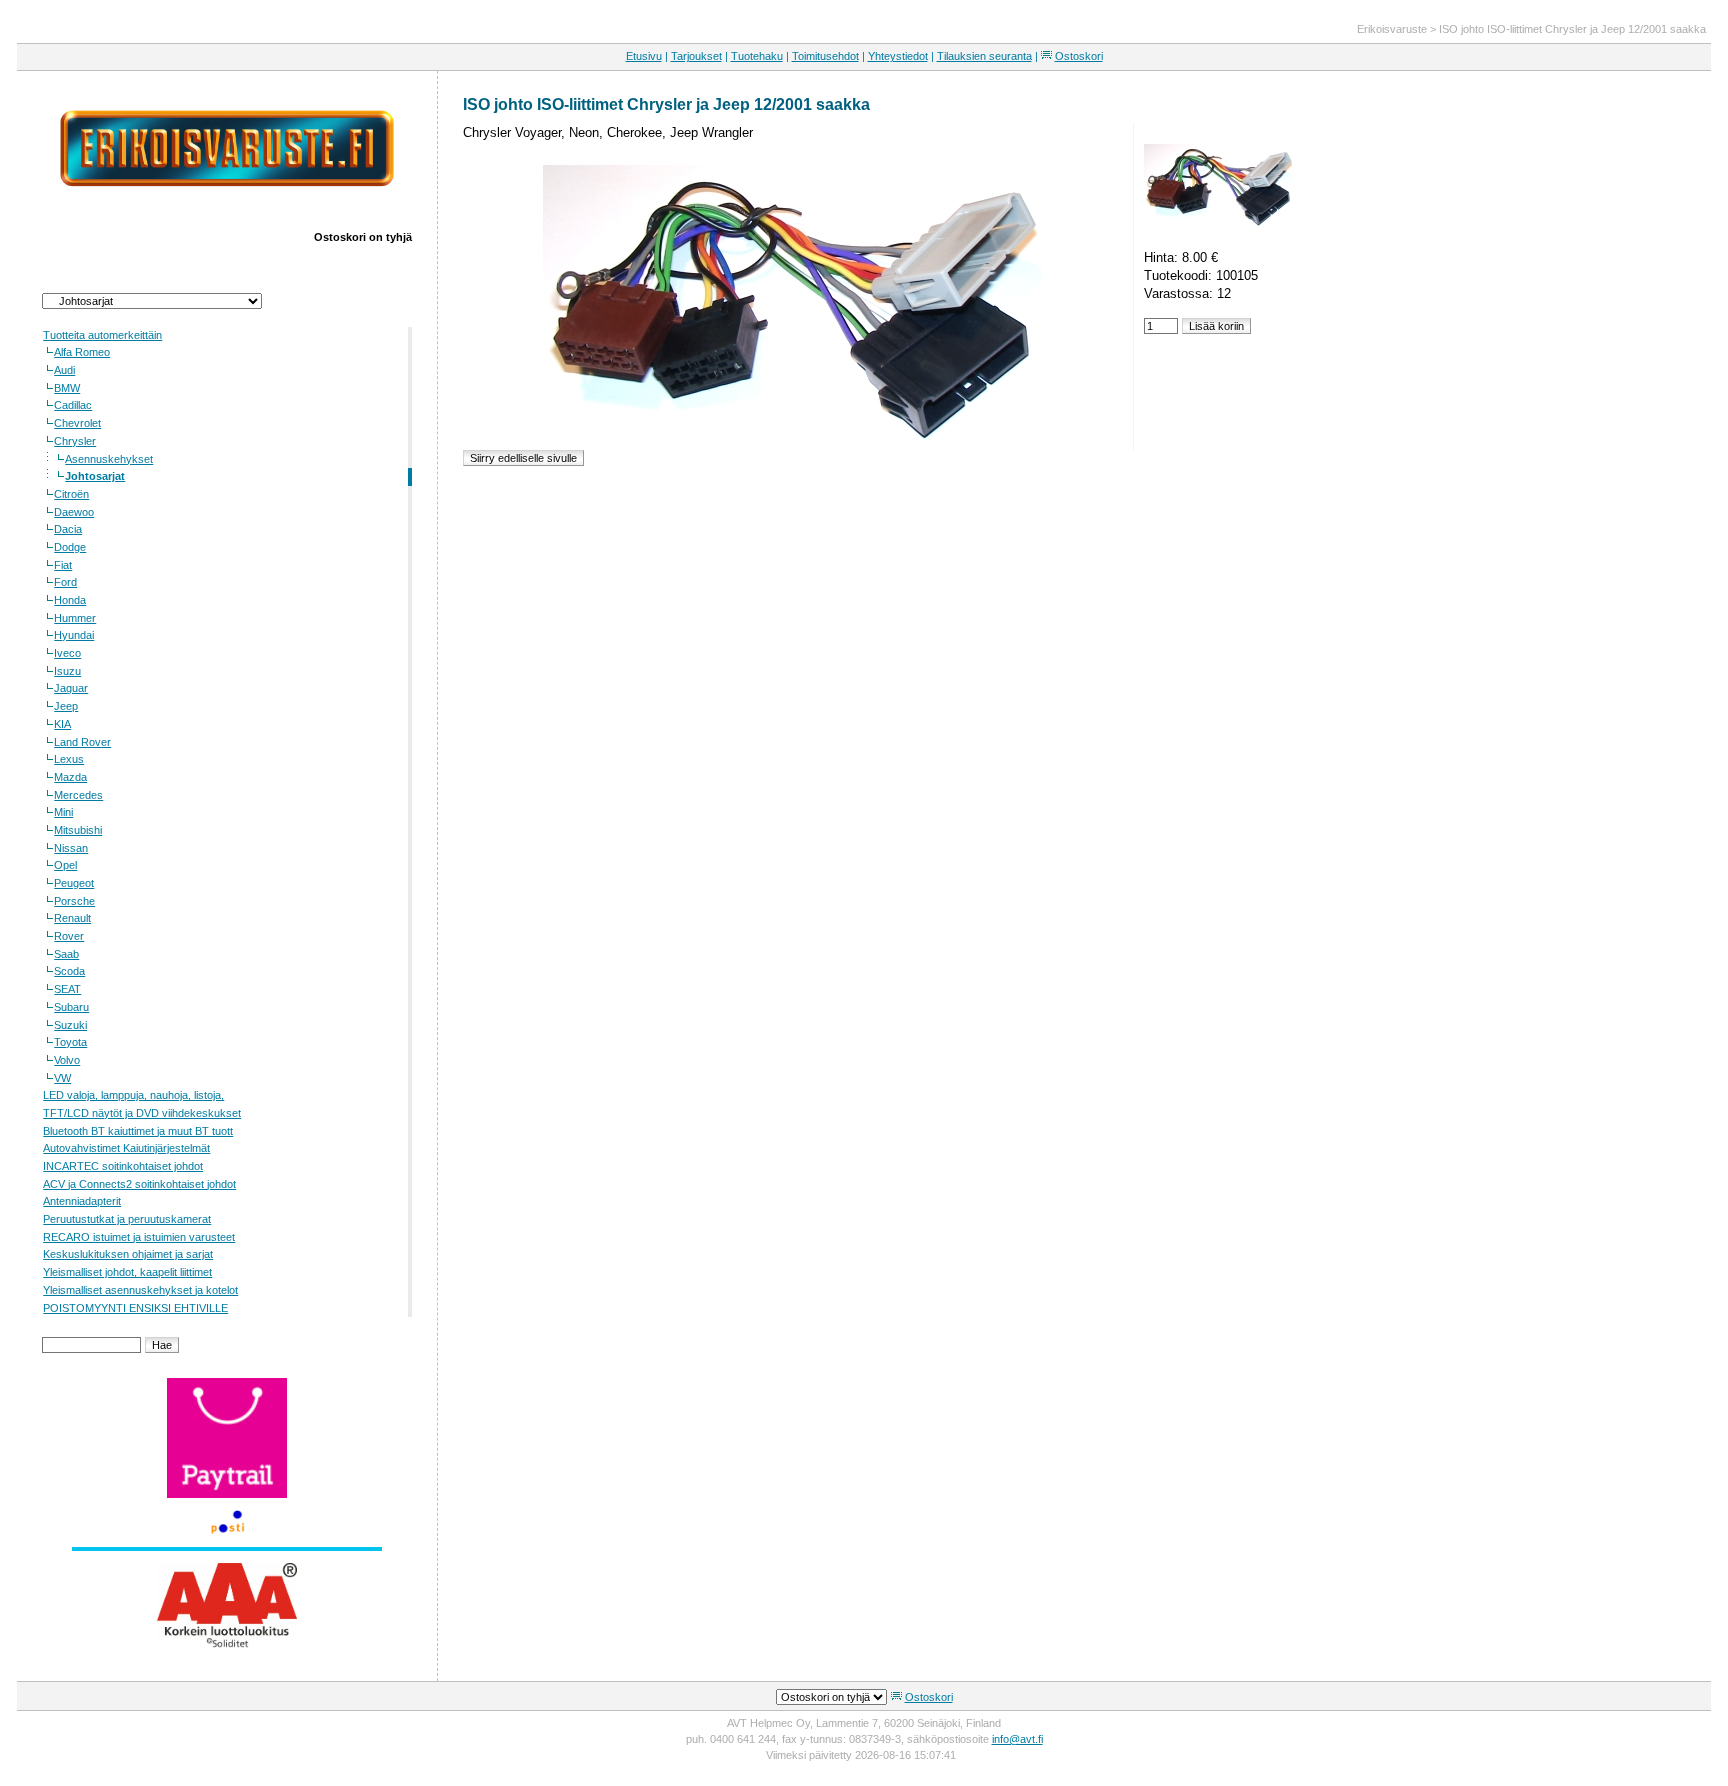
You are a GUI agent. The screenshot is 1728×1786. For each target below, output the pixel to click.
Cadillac (73, 405)
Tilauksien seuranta (984, 56)
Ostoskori (1079, 56)
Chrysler (75, 441)
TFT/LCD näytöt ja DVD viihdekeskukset (142, 1113)
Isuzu (67, 671)
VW (62, 1078)
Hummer (75, 618)
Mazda (70, 777)
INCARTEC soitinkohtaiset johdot (123, 1166)
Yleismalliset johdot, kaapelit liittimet (127, 1272)
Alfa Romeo (82, 352)
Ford (65, 582)
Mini (63, 812)
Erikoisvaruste (1392, 29)
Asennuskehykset (109, 459)
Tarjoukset (696, 56)
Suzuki (70, 1025)
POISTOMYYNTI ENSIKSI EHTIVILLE (135, 1308)
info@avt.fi (1017, 1739)
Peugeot (74, 883)
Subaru (71, 1007)
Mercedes (78, 795)
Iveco (67, 653)
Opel (65, 865)
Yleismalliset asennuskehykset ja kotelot (140, 1290)
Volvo (67, 1060)
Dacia (68, 529)
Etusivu (644, 56)
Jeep (66, 706)
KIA (62, 724)
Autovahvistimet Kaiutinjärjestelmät (126, 1148)
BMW (67, 388)
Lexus (69, 759)
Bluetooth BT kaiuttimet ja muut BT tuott (138, 1131)
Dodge (70, 547)
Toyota (70, 1042)
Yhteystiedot (898, 56)
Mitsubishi (78, 830)
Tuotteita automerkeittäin (102, 335)
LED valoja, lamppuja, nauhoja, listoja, (133, 1095)
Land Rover (82, 742)
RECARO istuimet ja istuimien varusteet (139, 1237)
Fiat (63, 565)
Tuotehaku (757, 56)
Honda (70, 600)
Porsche (74, 901)
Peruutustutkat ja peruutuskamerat (127, 1219)
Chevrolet (77, 423)
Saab (66, 954)
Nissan (71, 848)
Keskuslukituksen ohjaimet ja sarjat (128, 1254)
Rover (69, 936)
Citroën (71, 494)
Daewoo (74, 512)
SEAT (67, 989)
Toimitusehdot (825, 56)
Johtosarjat (95, 476)
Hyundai (74, 635)
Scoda (69, 971)
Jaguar (71, 688)
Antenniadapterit (82, 1201)
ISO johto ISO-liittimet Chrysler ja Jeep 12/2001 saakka (1572, 29)
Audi (64, 370)
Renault (72, 918)
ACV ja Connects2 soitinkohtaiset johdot (139, 1184)
